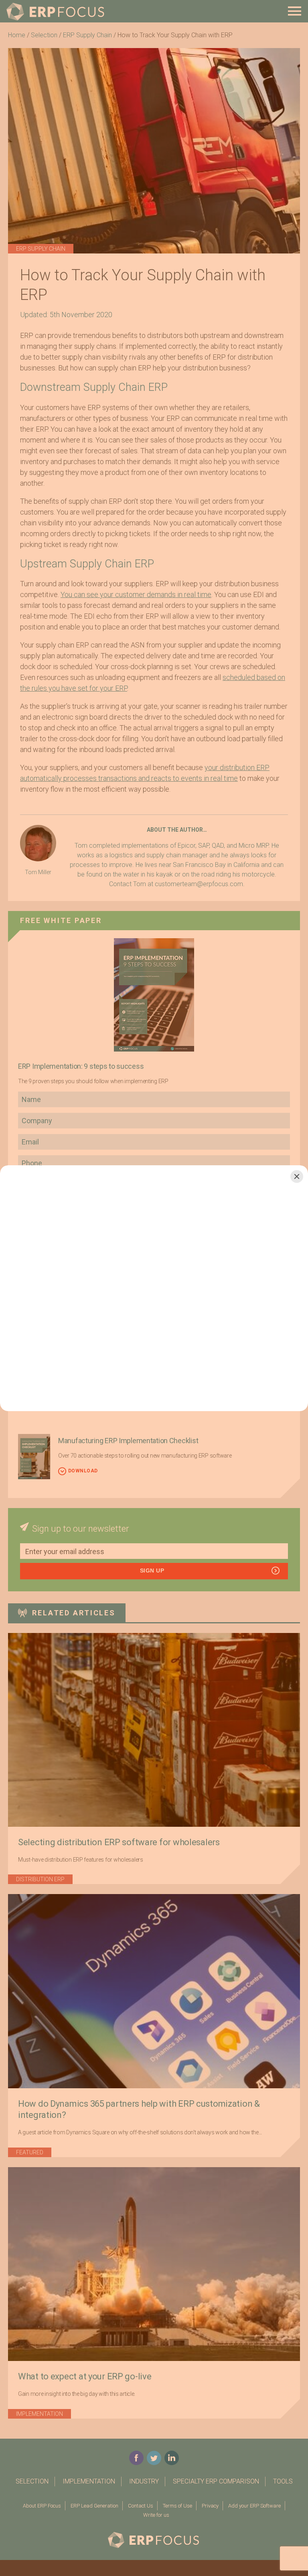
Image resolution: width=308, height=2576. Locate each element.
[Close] (297, 1176)
